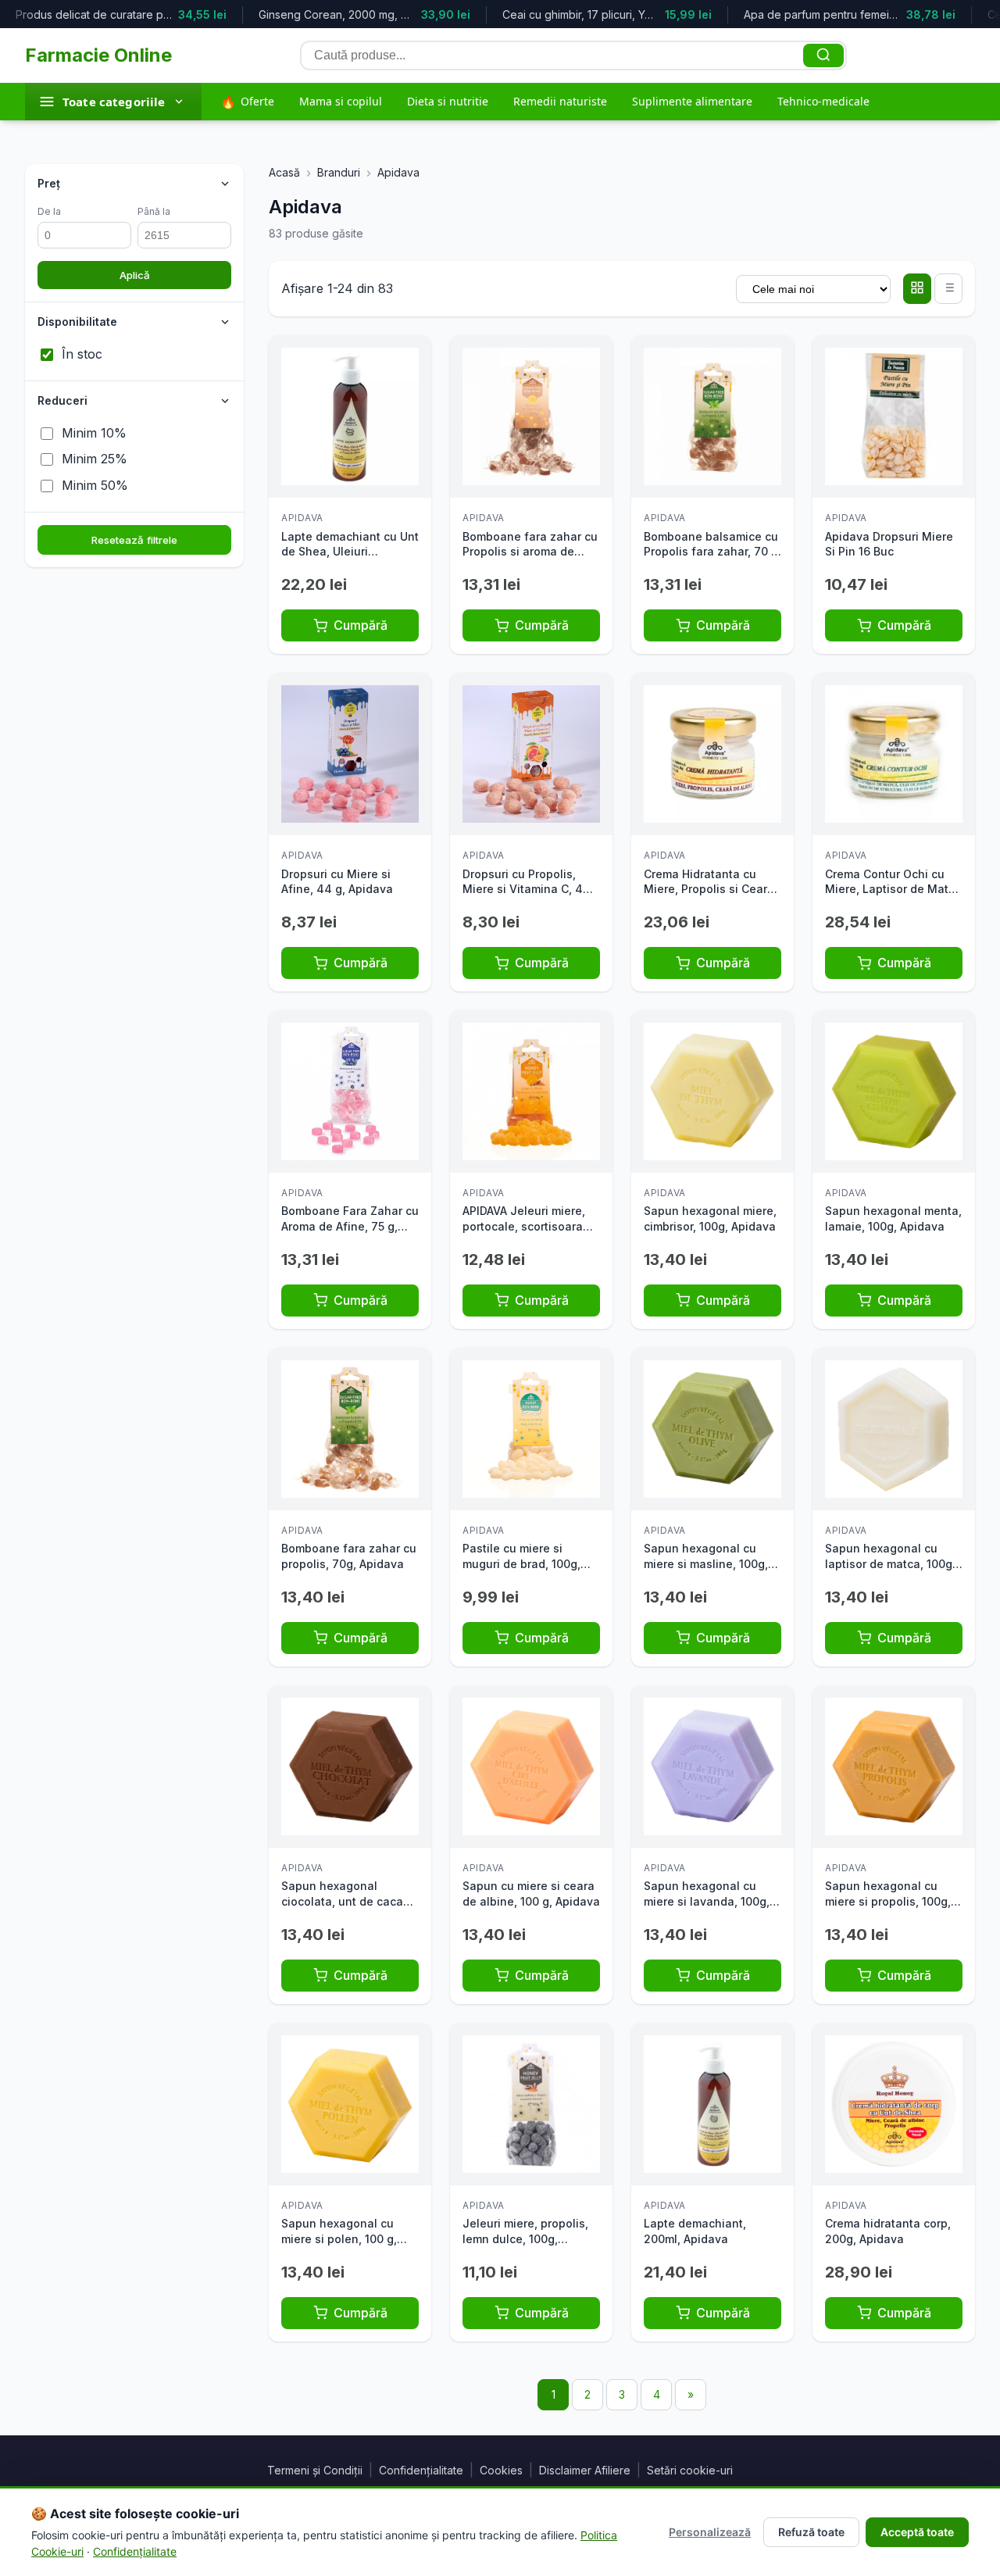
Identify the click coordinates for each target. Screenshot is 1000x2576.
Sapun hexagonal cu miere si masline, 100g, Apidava (706, 1563)
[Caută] (823, 55)
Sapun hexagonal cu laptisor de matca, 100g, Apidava (890, 1563)
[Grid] (917, 289)
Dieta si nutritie (448, 101)
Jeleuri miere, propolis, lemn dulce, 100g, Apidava (525, 2238)
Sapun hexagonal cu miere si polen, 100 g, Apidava (339, 2238)
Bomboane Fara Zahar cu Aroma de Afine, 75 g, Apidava (350, 1226)
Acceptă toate (917, 2532)
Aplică (135, 275)
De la (49, 211)
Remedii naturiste (560, 101)
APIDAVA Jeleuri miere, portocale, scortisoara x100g (524, 1226)
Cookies (501, 2470)
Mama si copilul (341, 101)
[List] (948, 289)
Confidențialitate (421, 2470)
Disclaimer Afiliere (585, 2470)
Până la (154, 211)
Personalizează (710, 2532)
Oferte (247, 102)
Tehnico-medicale (823, 101)
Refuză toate (811, 2532)
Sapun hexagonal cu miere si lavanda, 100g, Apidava (707, 1901)
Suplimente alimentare (692, 101)
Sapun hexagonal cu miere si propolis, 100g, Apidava (888, 1901)
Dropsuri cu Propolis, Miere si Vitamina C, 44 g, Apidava (527, 889)
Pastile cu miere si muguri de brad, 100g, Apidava (521, 1563)
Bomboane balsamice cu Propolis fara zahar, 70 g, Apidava (712, 552)
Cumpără (361, 625)
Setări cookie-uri (690, 2470)
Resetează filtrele (134, 540)
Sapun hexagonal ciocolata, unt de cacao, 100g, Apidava (347, 1901)
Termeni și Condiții (315, 2470)
